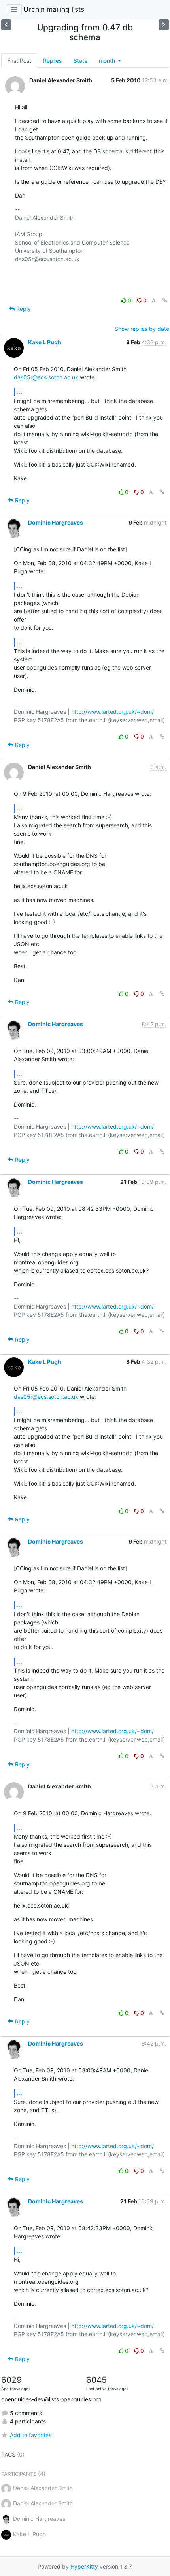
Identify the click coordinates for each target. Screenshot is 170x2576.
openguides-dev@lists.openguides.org (51, 2399)
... (19, 392)
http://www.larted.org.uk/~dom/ (112, 712)
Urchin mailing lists (54, 9)
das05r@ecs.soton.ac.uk (46, 377)
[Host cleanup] (6, 25)
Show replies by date (142, 329)
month (108, 61)
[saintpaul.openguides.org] (164, 25)
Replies (52, 61)
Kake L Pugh (45, 342)
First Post (19, 61)
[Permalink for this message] (165, 300)
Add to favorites (31, 2435)
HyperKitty (84, 2566)
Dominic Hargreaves (56, 522)
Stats (80, 61)
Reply (23, 309)
